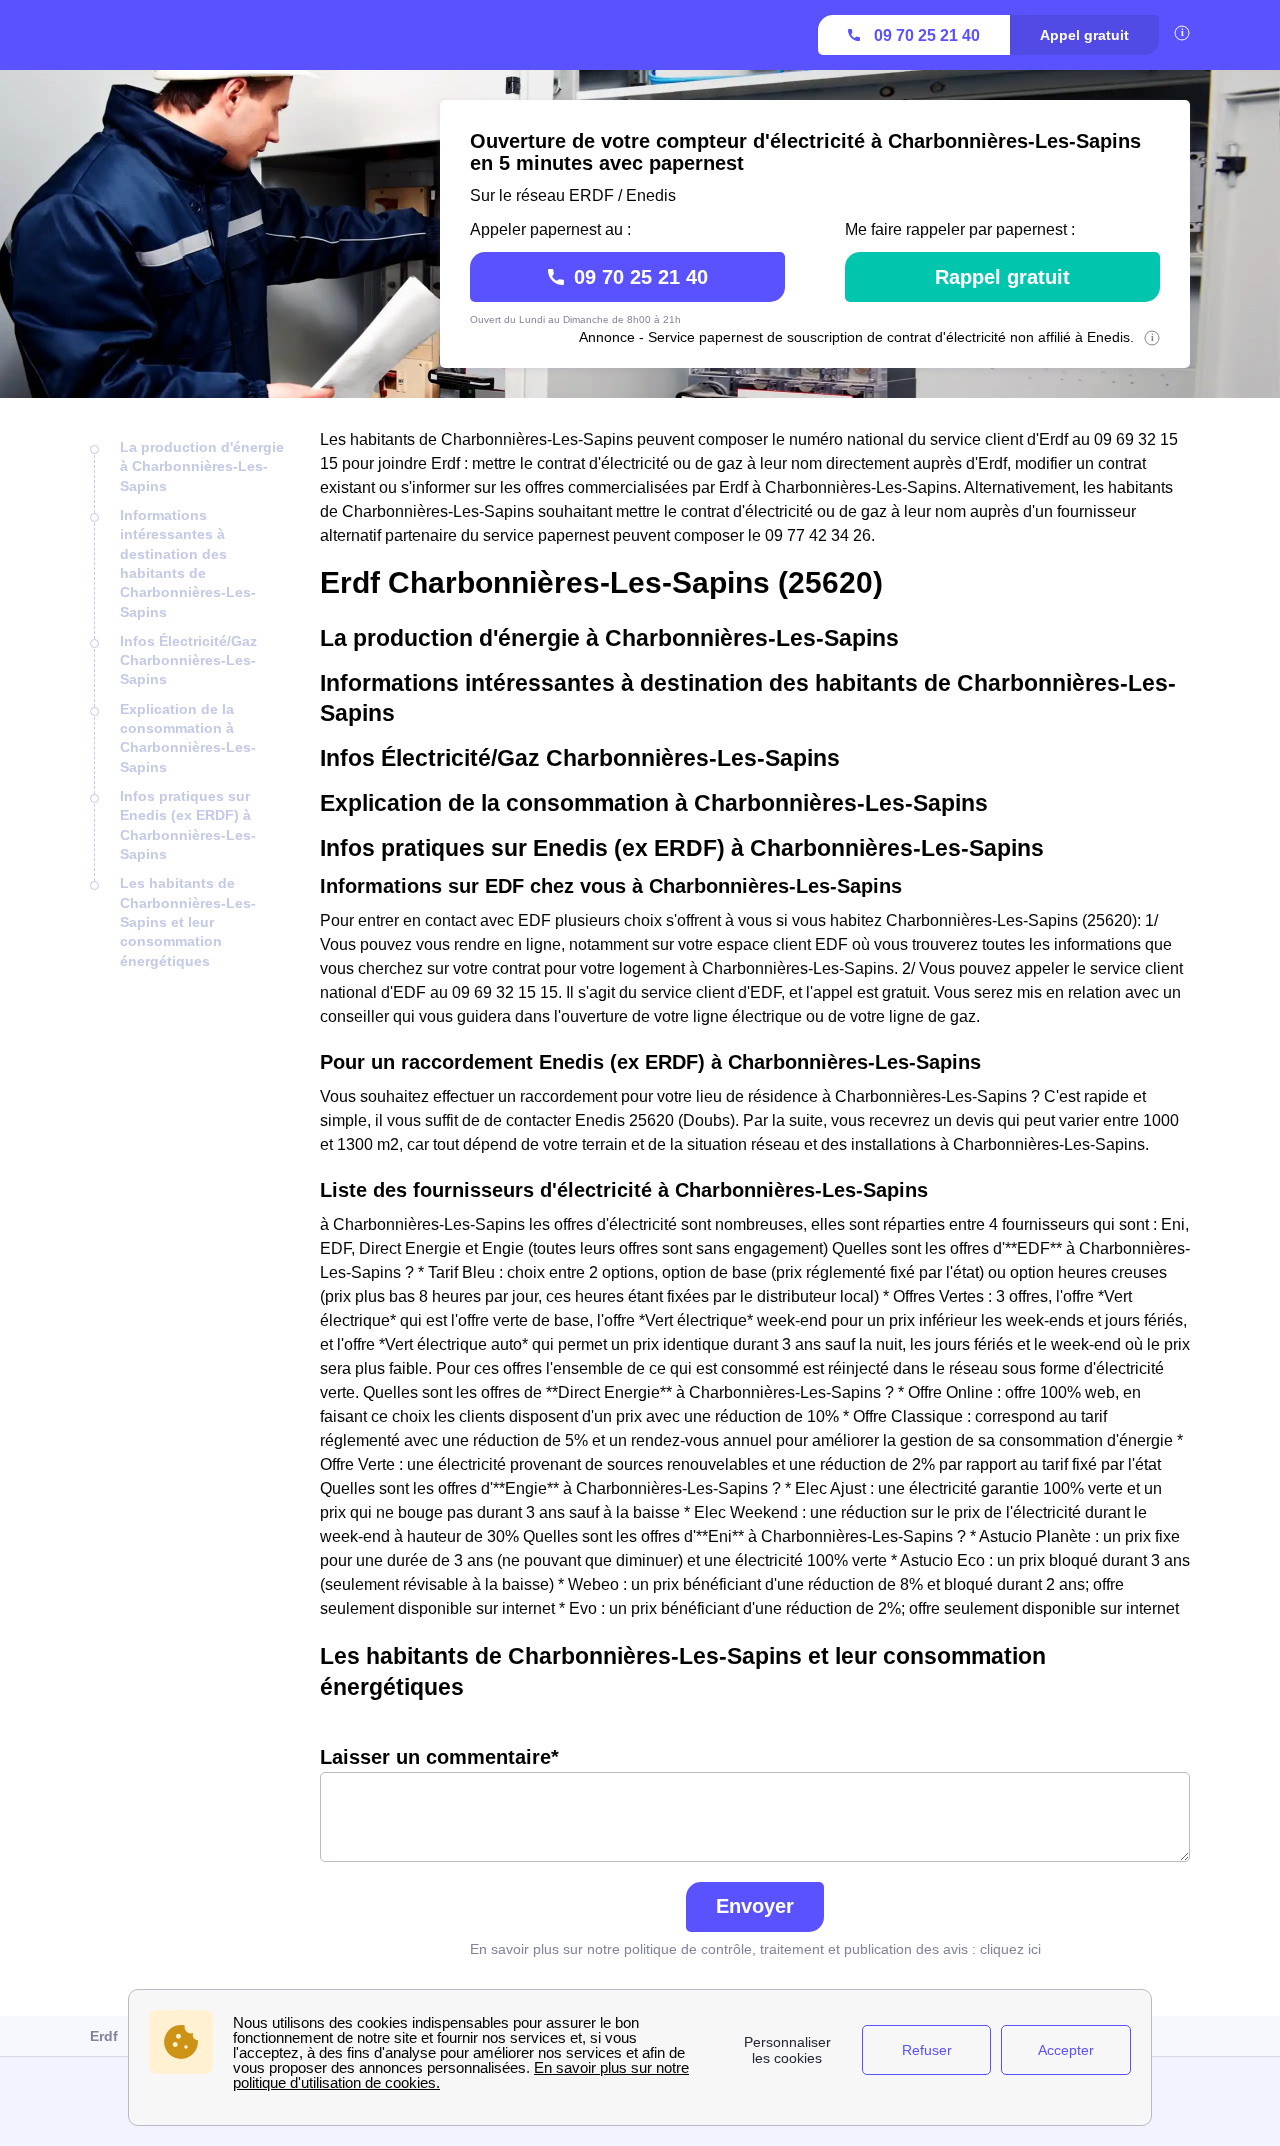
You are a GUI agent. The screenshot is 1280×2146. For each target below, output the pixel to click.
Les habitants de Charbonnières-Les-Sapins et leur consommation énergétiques (188, 921)
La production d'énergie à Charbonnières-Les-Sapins (202, 466)
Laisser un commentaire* (439, 1757)
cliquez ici (1010, 1949)
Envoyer (755, 1906)
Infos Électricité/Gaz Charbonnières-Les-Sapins (188, 660)
